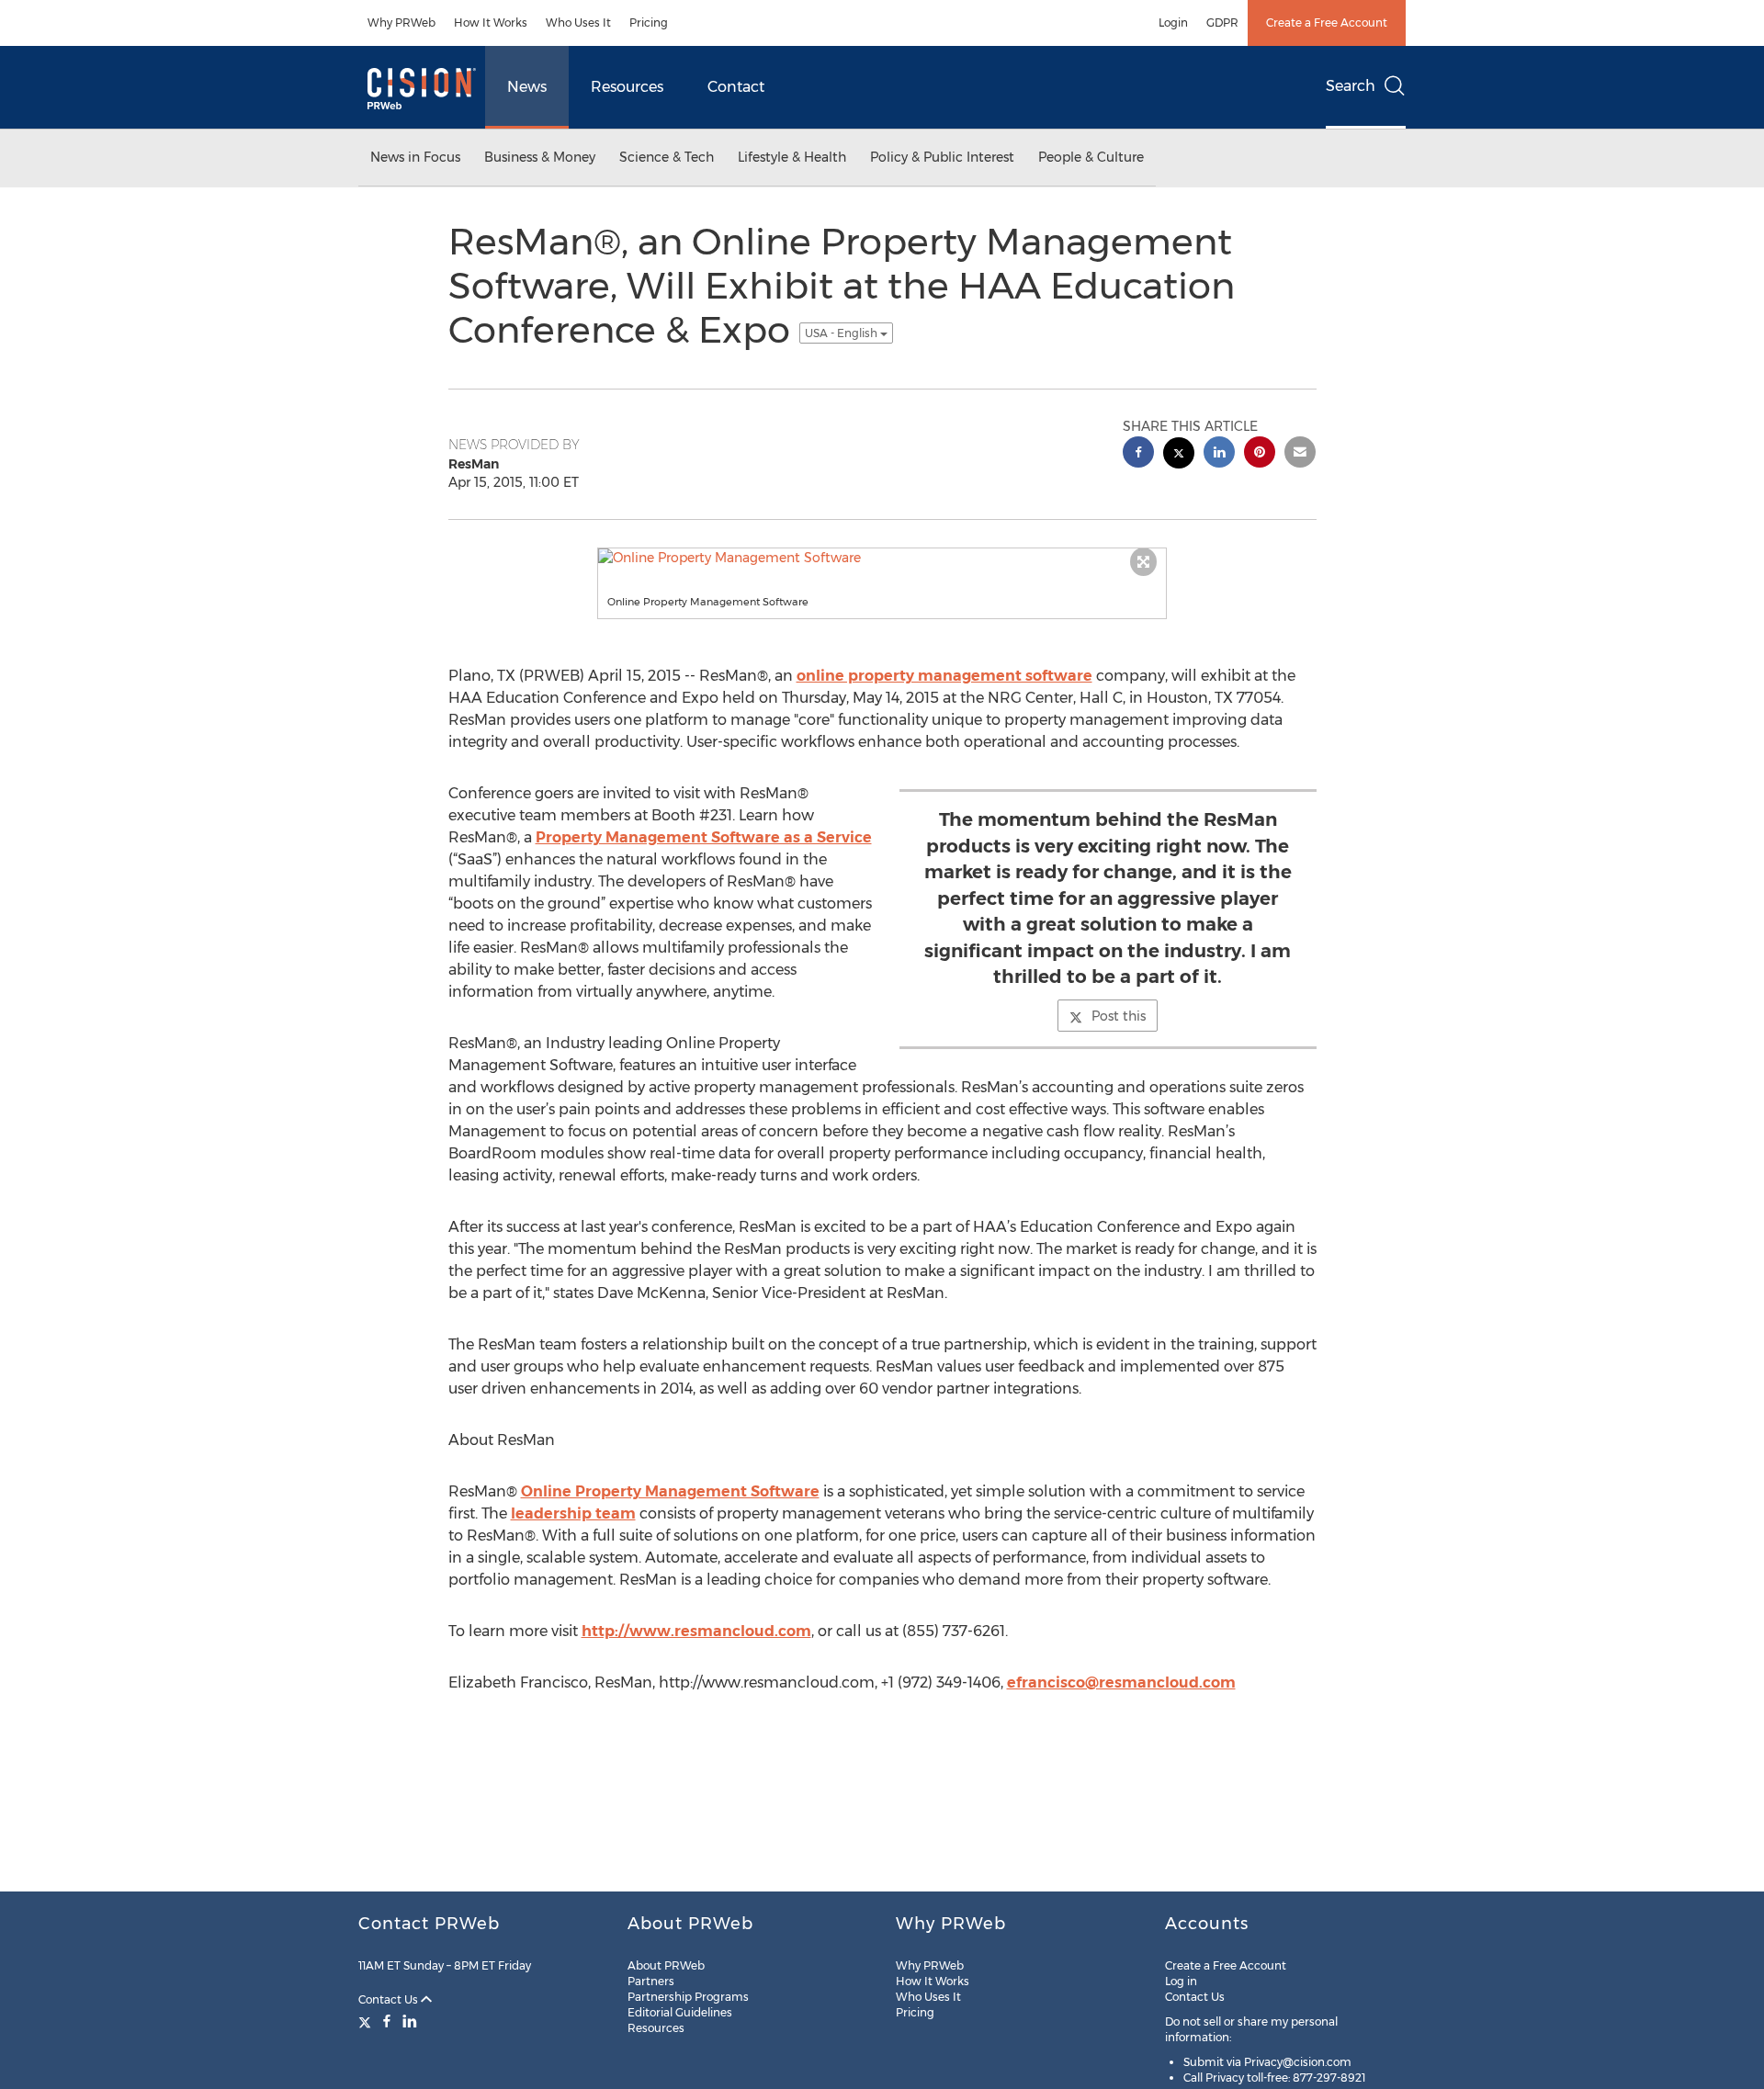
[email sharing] (1300, 454)
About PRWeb (666, 1965)
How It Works (491, 23)
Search (1351, 86)
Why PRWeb (401, 23)
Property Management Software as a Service (704, 837)
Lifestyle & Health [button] (792, 157)
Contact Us (390, 1999)
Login (1173, 23)
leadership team (573, 1513)
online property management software (944, 676)
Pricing (649, 23)
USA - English (842, 333)
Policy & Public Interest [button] (942, 157)
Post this (1119, 1016)
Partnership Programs (688, 1997)
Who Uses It (578, 23)
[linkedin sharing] (1219, 454)
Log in (1181, 1981)
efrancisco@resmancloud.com (1121, 1682)
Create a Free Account (1327, 23)
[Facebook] (387, 2021)
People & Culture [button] (1091, 157)
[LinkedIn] (410, 2021)
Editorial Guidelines (680, 2012)
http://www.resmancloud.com (696, 1631)
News (527, 87)
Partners (651, 1981)
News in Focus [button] (415, 157)
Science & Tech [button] (667, 157)
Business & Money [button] (540, 157)
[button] (882, 558)
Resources (627, 87)
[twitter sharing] (1179, 455)
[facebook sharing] (1138, 454)
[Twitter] (367, 2021)
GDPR (1222, 23)
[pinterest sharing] (1260, 454)
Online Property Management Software (670, 1491)
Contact (736, 87)
